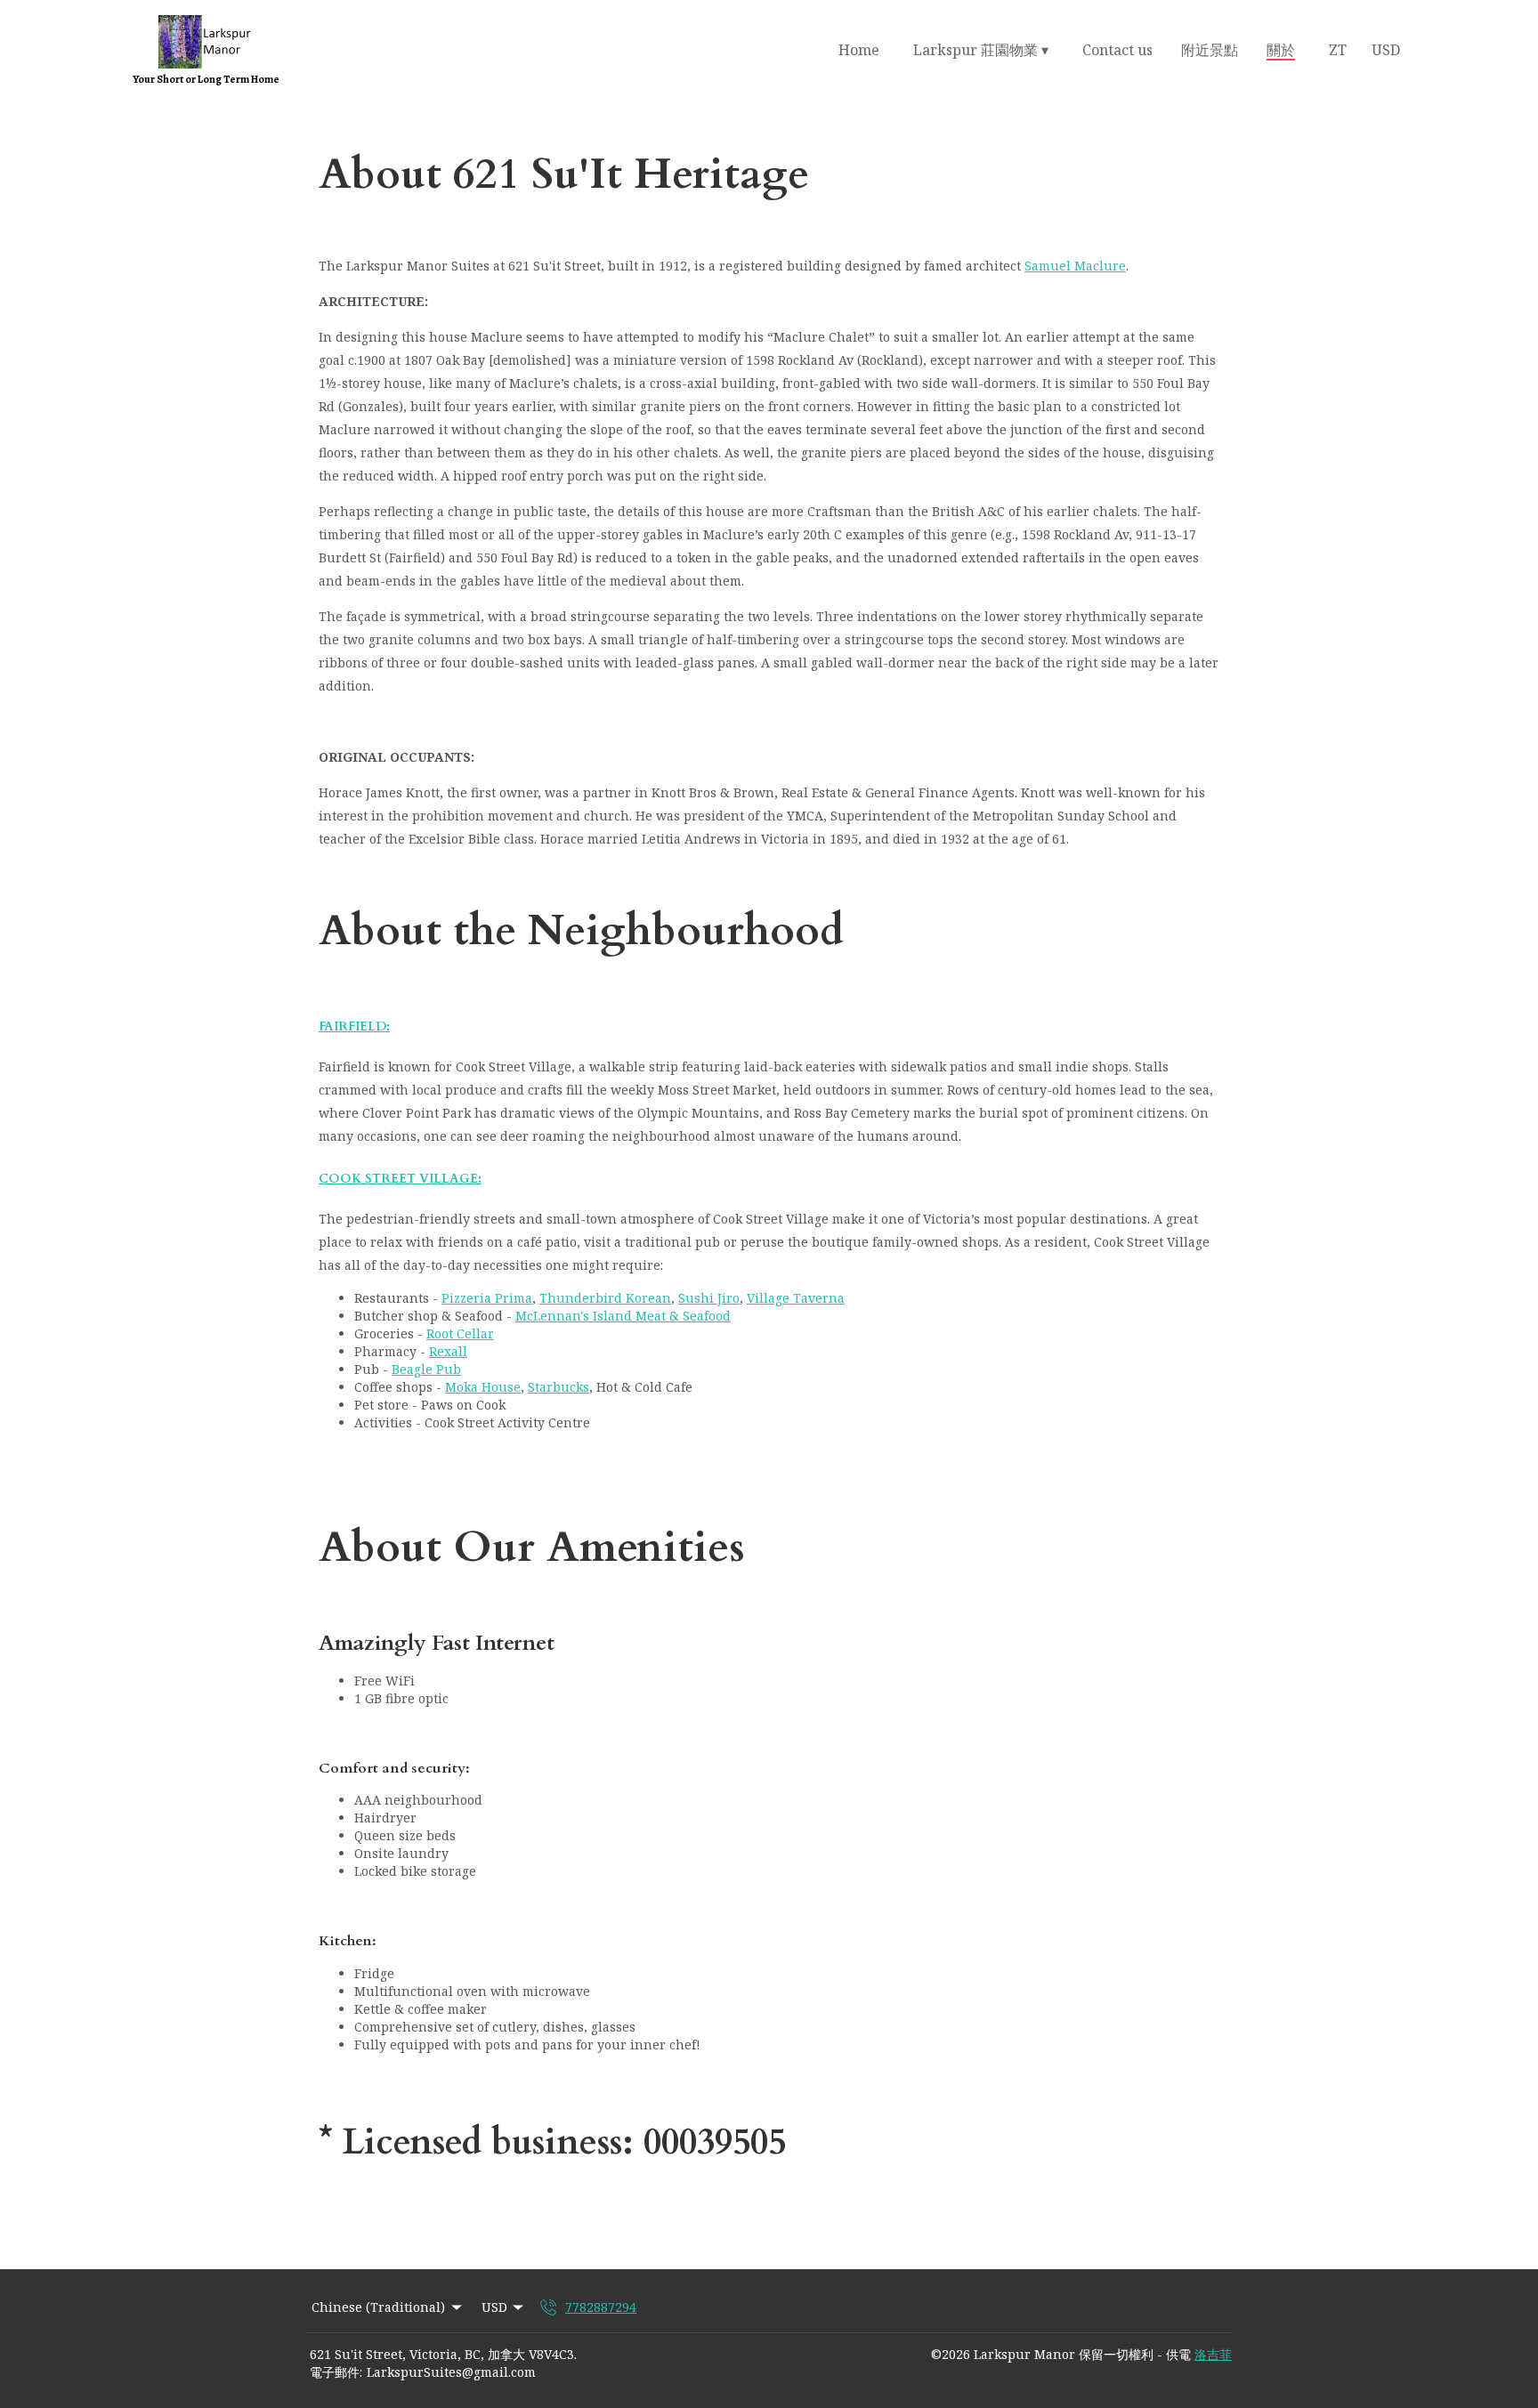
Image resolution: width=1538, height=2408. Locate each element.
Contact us (1117, 50)
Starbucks (559, 1387)
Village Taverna (796, 1298)
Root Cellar (460, 1333)
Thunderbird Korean (605, 1298)
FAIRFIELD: (354, 1026)
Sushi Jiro (709, 1298)
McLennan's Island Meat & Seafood (623, 1316)
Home (859, 50)
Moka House (483, 1387)
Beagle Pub (426, 1369)
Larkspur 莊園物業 (981, 50)
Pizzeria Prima (487, 1298)
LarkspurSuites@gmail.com (451, 2372)
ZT (1338, 50)
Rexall (448, 1351)
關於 (1281, 50)
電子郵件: (336, 2372)
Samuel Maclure (1075, 266)
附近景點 (1210, 50)
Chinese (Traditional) (378, 2307)
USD (1386, 50)
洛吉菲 (1213, 2354)
